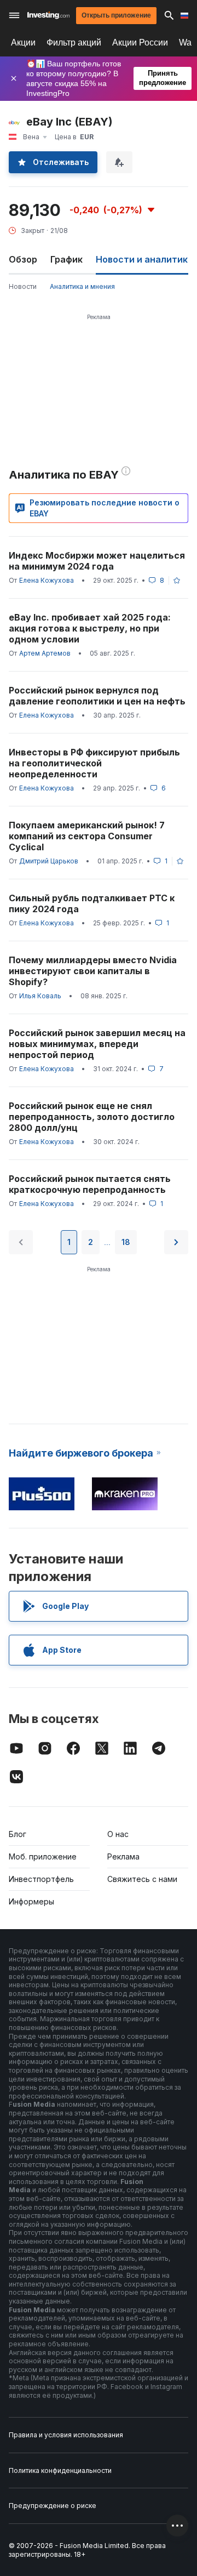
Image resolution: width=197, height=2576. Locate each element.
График (66, 259)
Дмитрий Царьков (49, 861)
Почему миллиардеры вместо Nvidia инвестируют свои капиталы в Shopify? (93, 971)
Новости (23, 286)
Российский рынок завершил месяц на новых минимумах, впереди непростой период (97, 1044)
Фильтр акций (74, 42)
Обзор (23, 259)
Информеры (31, 1901)
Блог (18, 1834)
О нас (118, 1834)
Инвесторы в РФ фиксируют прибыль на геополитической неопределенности (94, 763)
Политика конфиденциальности (60, 2470)
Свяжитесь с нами (142, 1879)
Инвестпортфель (41, 1879)
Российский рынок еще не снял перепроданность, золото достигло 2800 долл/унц (92, 1117)
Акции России (140, 42)
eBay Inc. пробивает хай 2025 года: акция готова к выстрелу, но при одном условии (90, 628)
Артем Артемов (45, 653)
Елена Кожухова (47, 580)
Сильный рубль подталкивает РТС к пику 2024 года (92, 903)
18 (126, 1242)
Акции (23, 42)
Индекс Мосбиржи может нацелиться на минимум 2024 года (97, 561)
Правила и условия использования (66, 2435)
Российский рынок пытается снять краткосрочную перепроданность (90, 1184)
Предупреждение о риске (53, 2506)
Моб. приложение (43, 1856)
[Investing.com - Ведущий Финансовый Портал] (48, 15)
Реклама (123, 1856)
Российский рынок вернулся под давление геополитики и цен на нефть (97, 696)
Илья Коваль (40, 996)
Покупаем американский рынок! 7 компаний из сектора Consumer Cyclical (87, 836)
